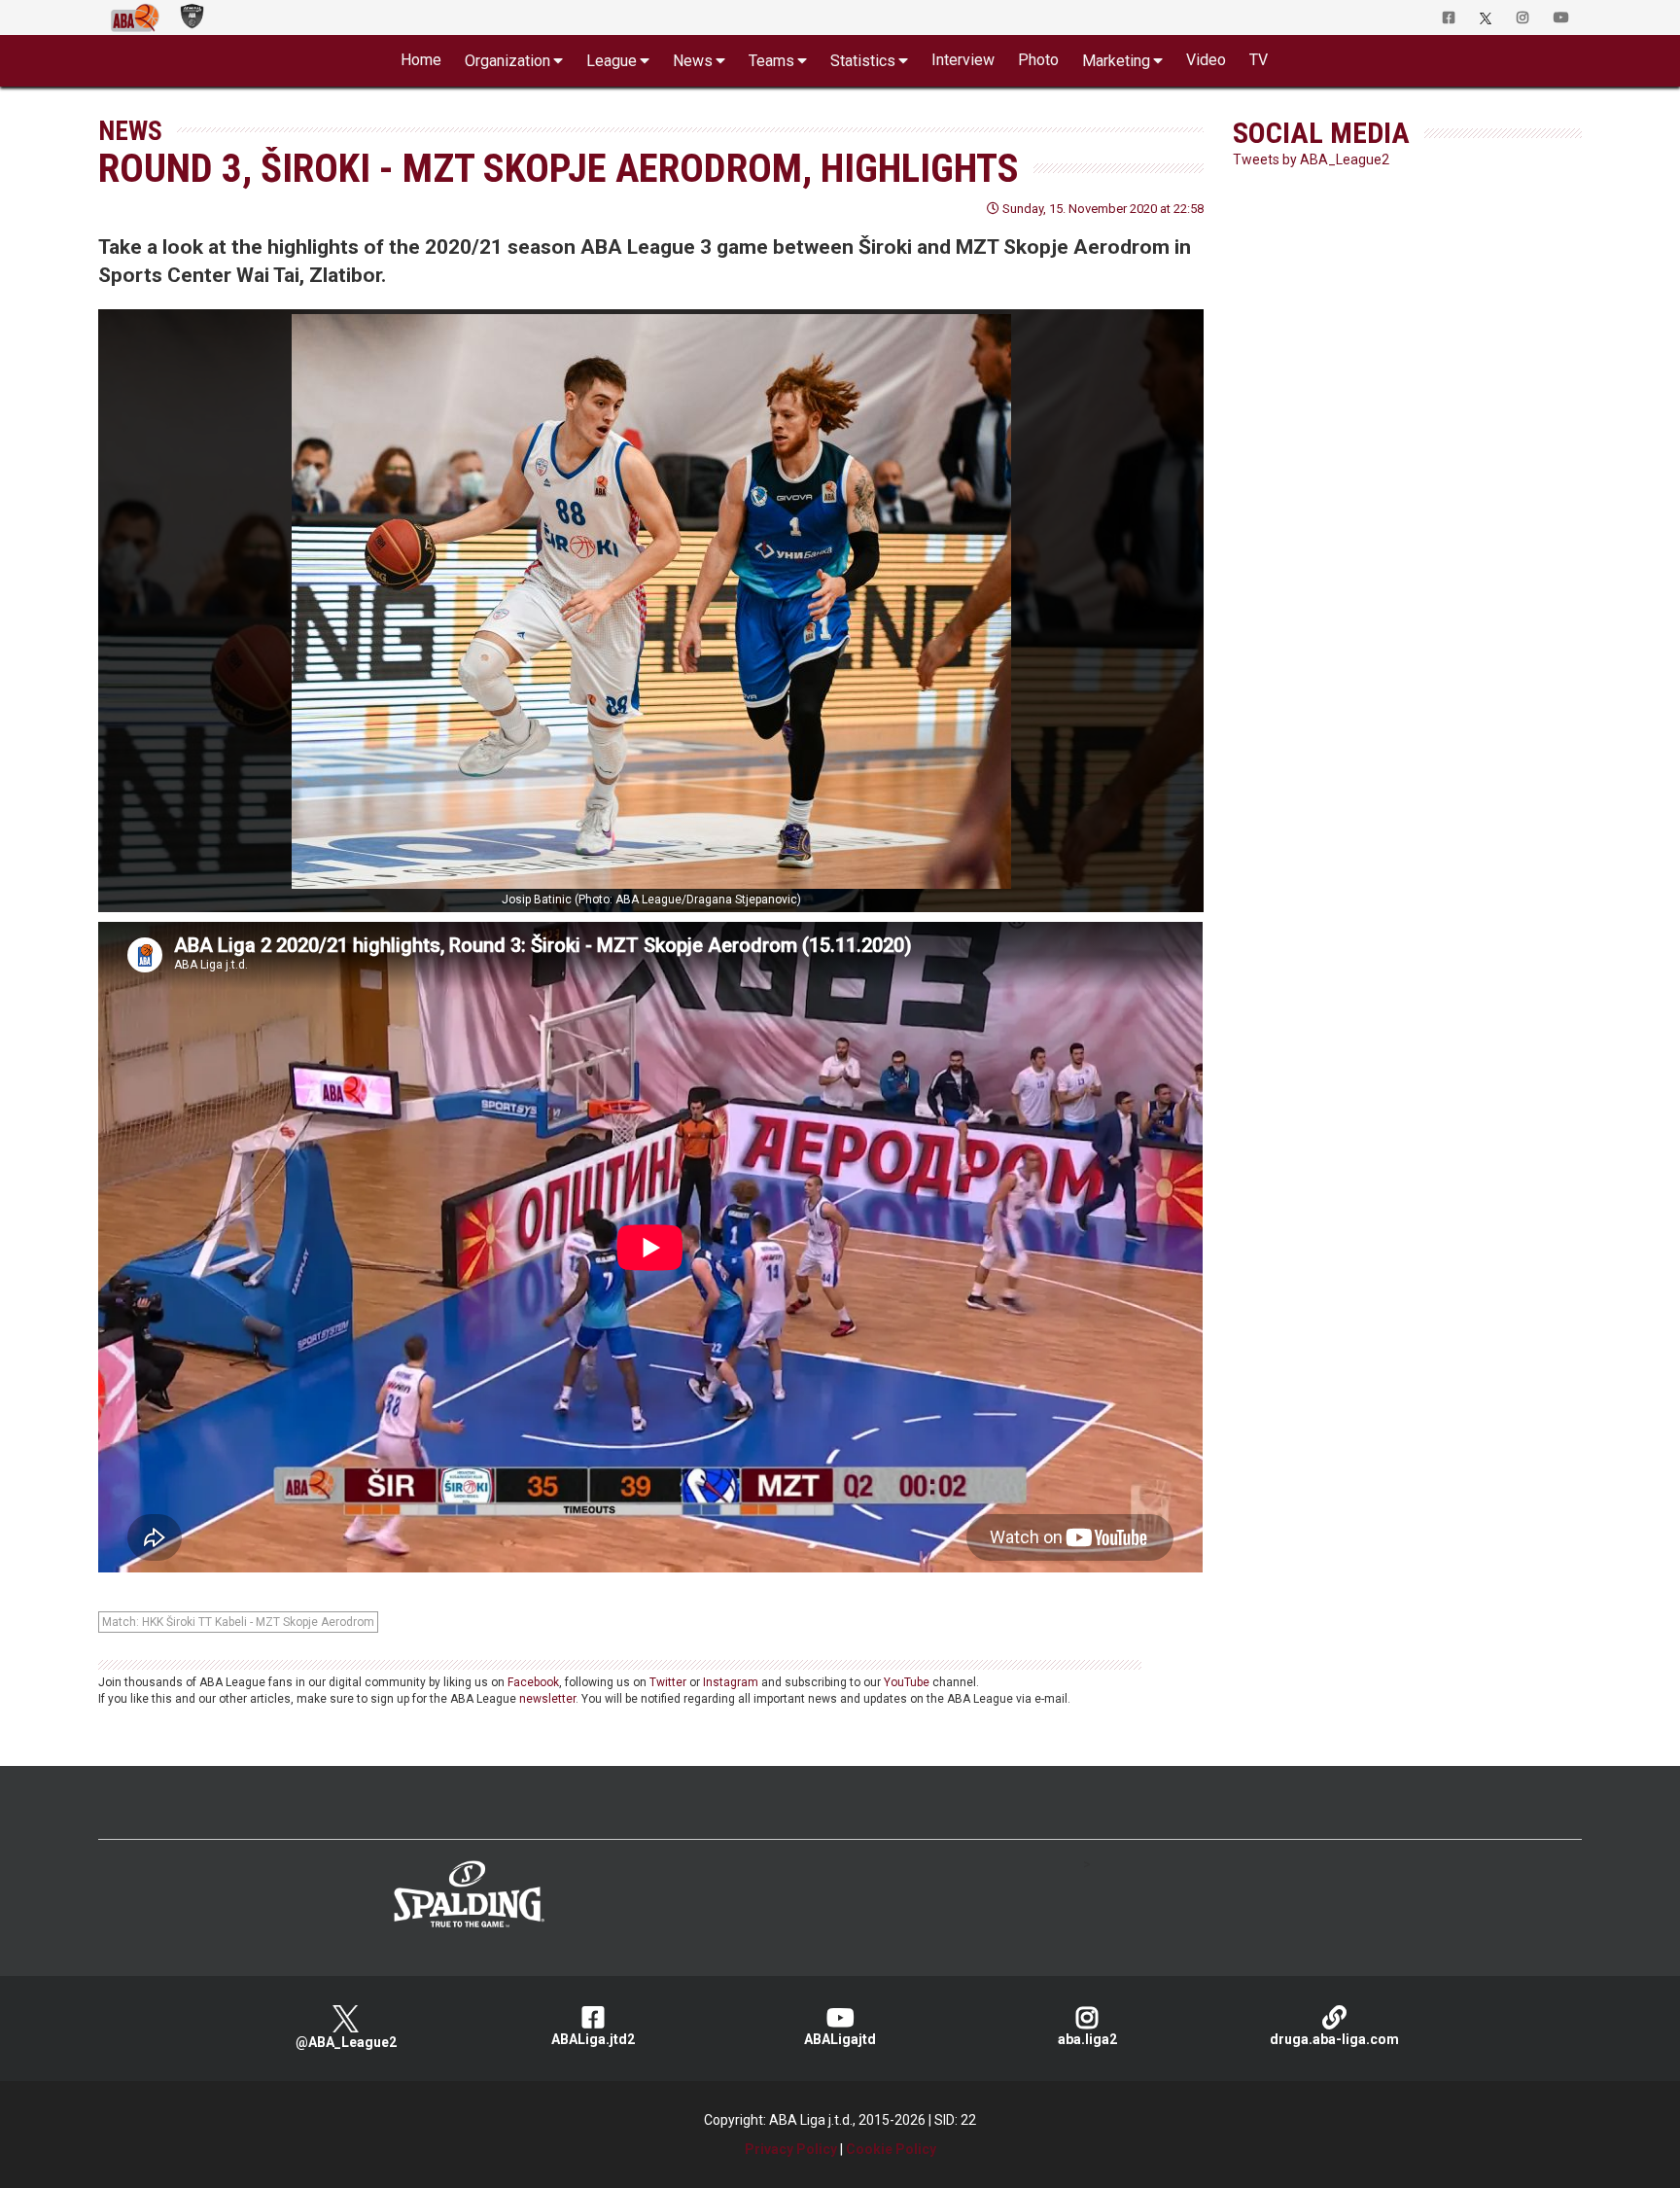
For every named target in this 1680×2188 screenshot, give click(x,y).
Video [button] (1206, 60)
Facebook (533, 1682)
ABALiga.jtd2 (593, 2039)
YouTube (907, 1682)
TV (1259, 60)
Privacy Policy (791, 2149)
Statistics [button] (863, 61)
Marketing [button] (1116, 61)
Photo (1038, 60)
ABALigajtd (840, 2039)
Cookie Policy (891, 2149)
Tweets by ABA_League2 (1311, 159)
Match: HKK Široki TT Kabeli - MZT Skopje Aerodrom (238, 1622)
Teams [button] (771, 61)
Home (421, 60)
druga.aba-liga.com (1334, 2039)
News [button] (693, 61)
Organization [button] (507, 61)
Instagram (731, 1682)
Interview (963, 60)
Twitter (668, 1682)
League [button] (612, 61)
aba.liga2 (1087, 2039)
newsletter (547, 1699)
